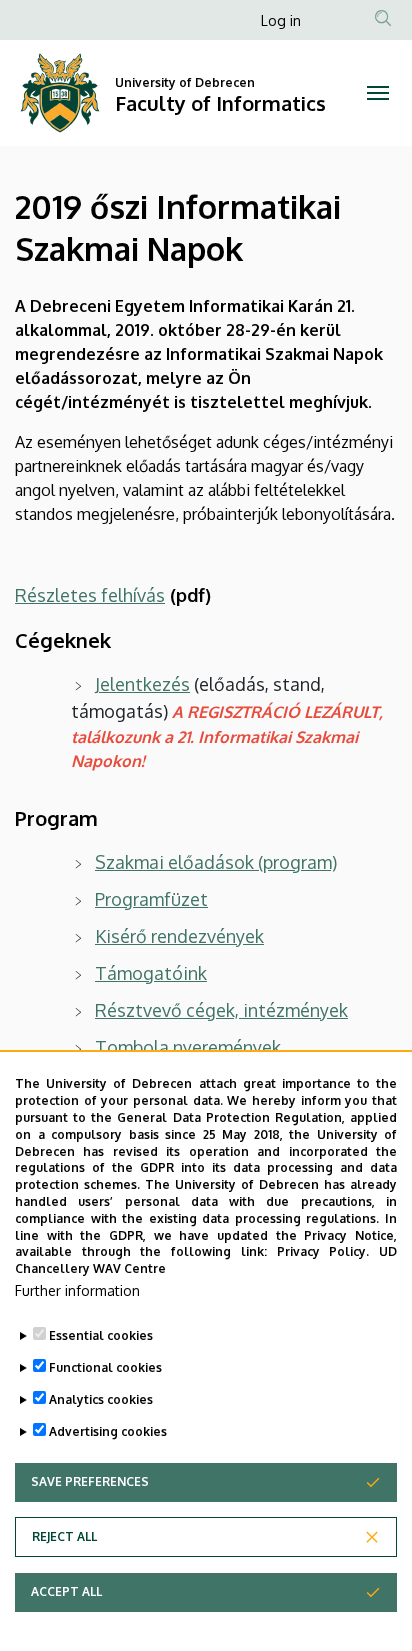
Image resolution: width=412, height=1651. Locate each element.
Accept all (66, 1591)
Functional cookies (105, 1367)
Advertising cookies (108, 1431)
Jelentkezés (142, 684)
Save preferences (90, 1481)
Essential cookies (101, 1335)
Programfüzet (151, 899)
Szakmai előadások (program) (216, 862)
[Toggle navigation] (377, 93)
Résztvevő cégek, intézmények (221, 1010)
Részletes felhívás (90, 595)
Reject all (64, 1536)
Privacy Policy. (323, 1251)
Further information (77, 1290)
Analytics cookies (101, 1399)
